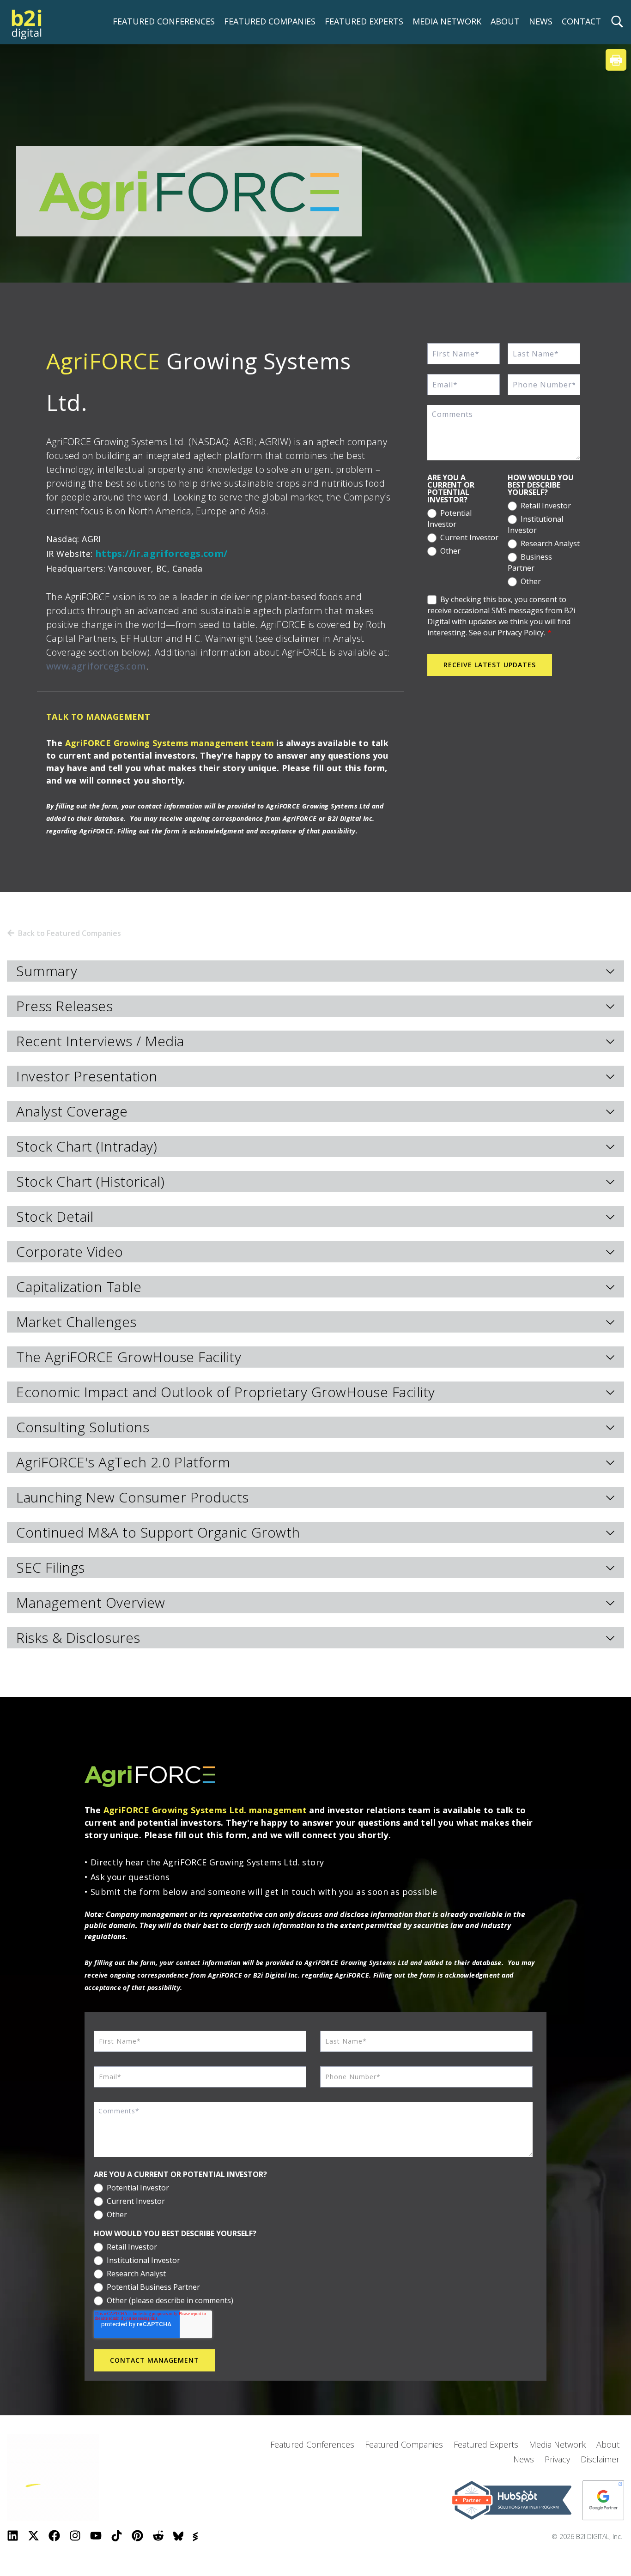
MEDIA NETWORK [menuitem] (447, 21)
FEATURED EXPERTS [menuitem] (364, 21)
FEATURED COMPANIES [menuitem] (270, 21)
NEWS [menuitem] (541, 21)
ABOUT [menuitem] (505, 21)
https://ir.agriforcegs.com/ (161, 553)
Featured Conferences (312, 2444)
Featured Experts (486, 2444)
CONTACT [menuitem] (581, 21)
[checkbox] (464, 531)
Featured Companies (404, 2444)
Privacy (557, 2459)
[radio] (464, 517)
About (608, 2444)
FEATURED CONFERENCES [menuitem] (164, 21)
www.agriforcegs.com (96, 666)
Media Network (557, 2444)
